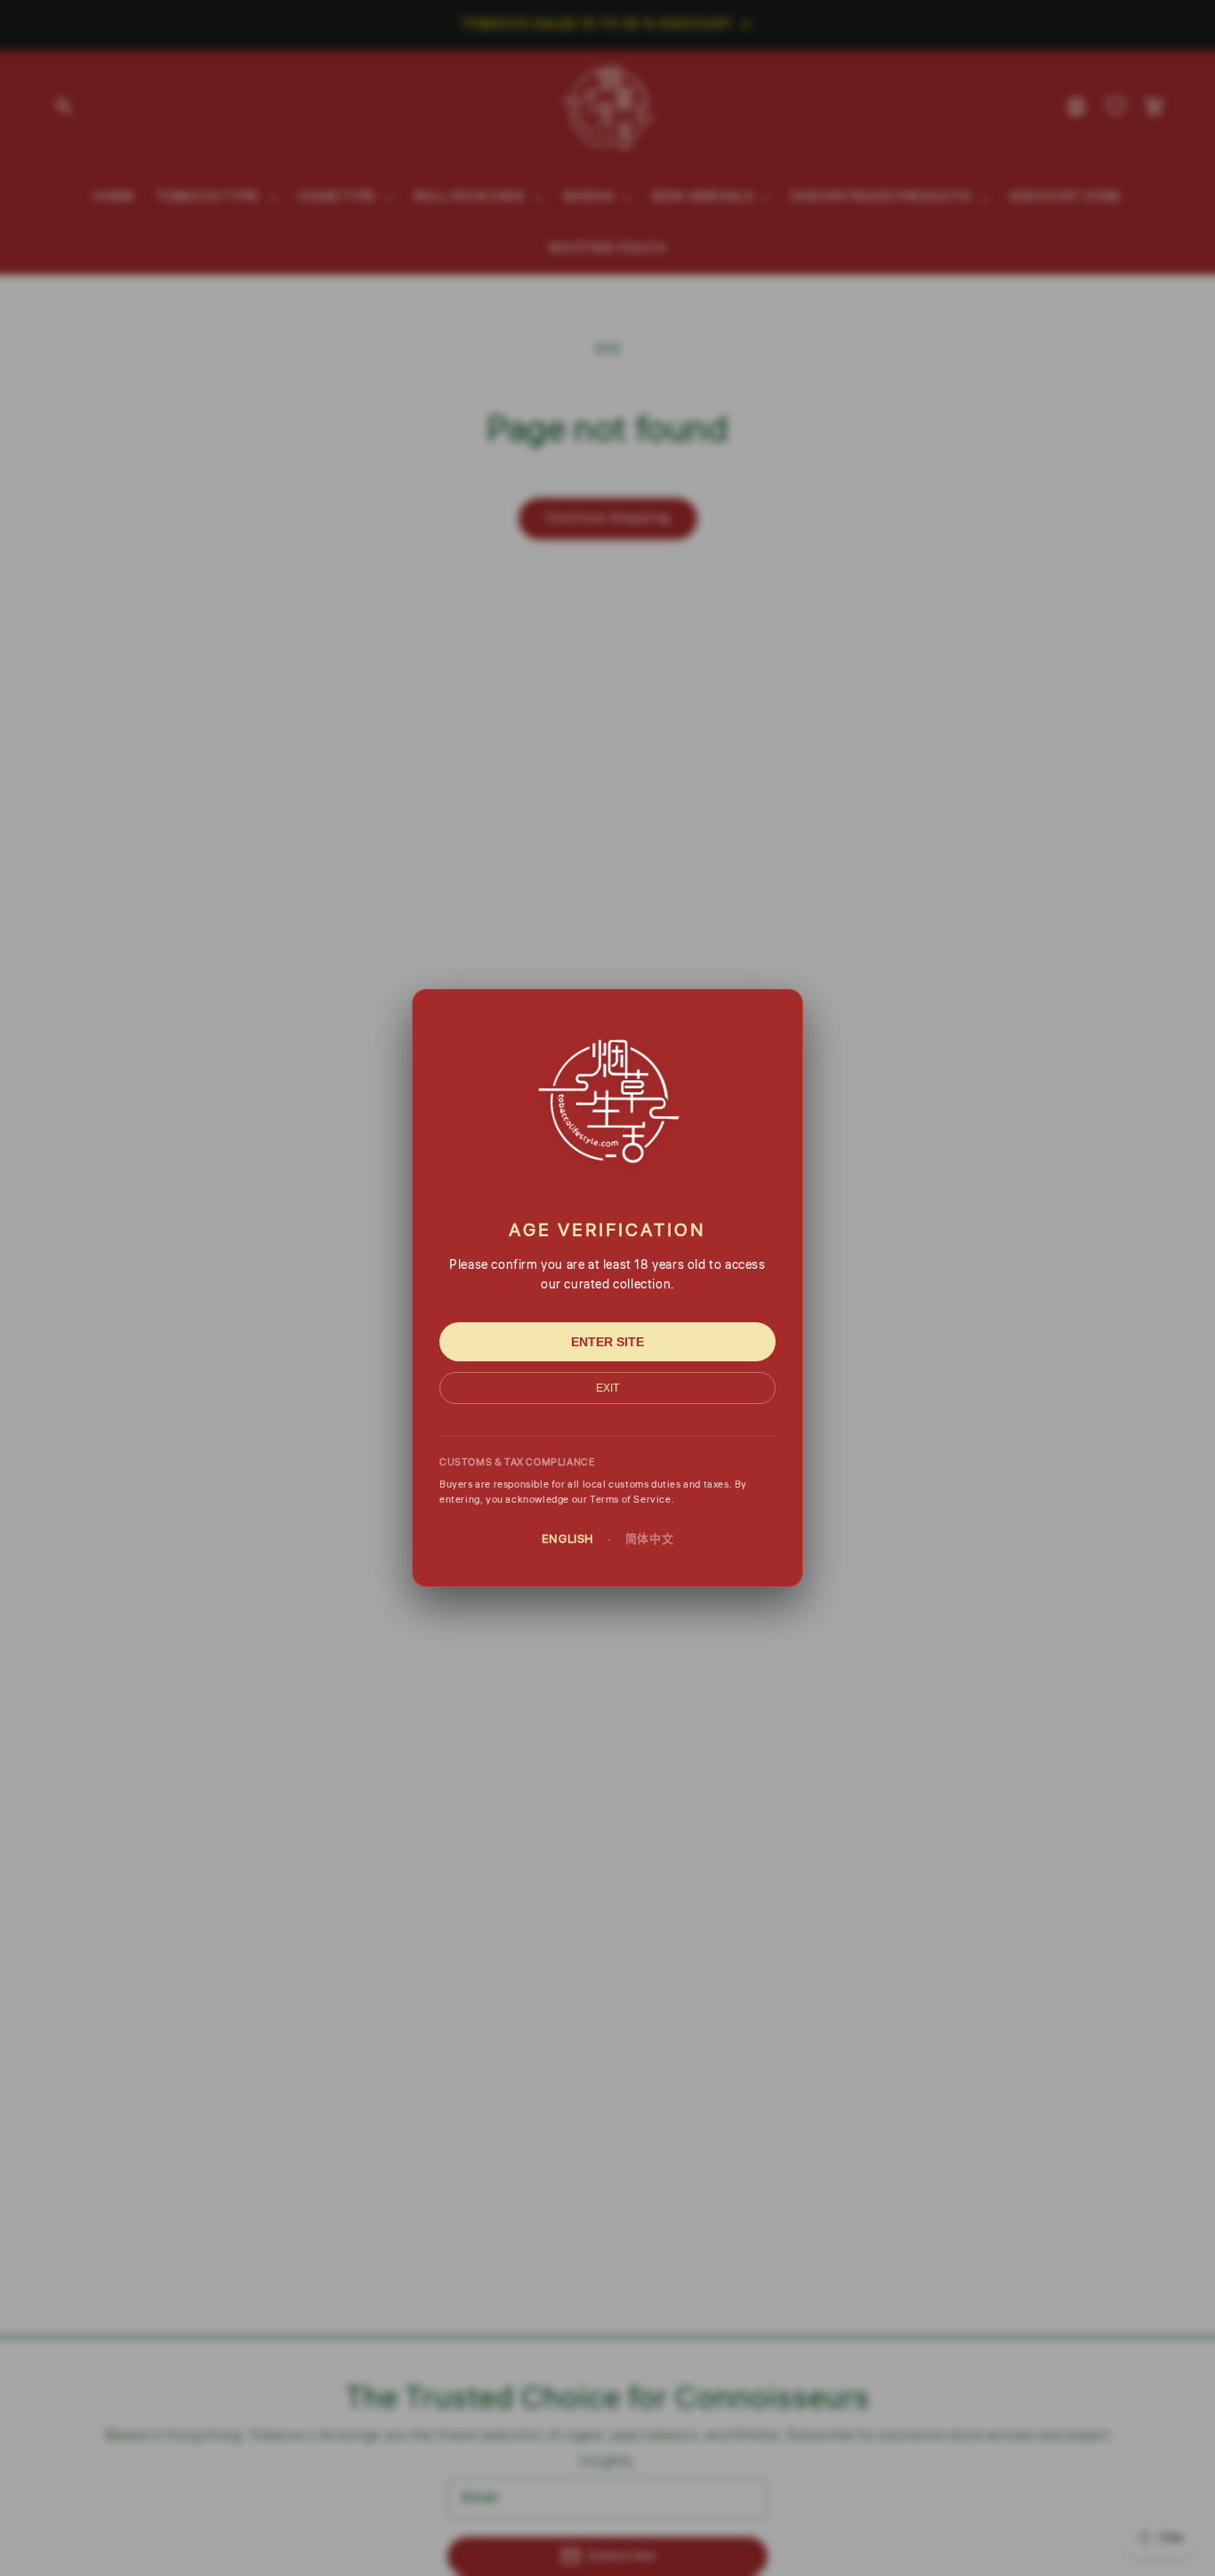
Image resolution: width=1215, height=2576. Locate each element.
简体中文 (649, 1539)
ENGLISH (568, 1539)
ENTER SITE (607, 1342)
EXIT (607, 1388)
